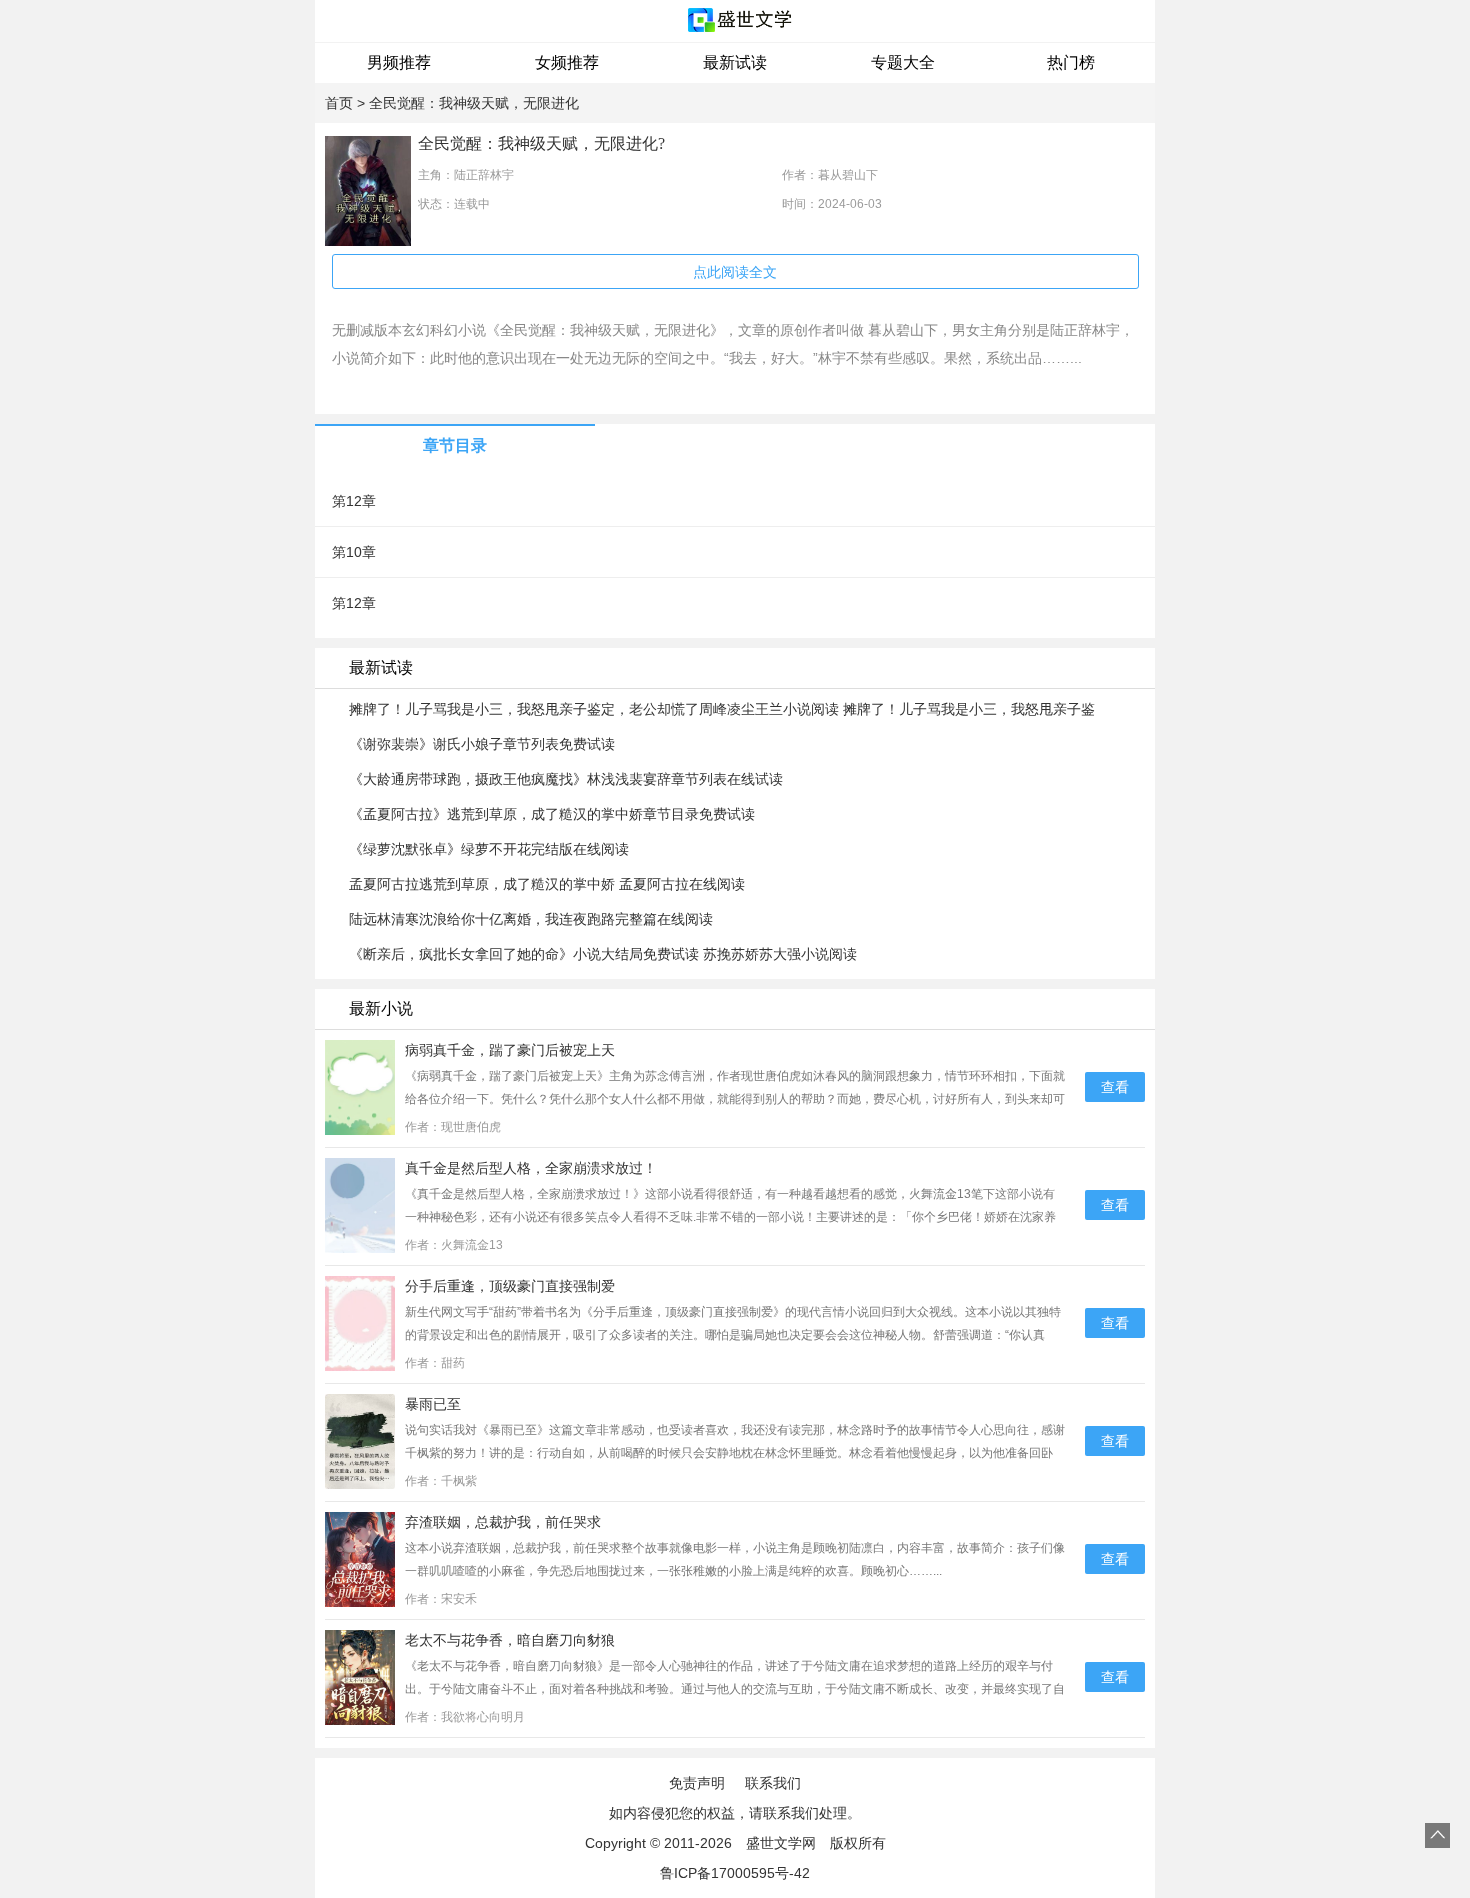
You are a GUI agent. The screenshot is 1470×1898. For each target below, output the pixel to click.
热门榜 (1071, 62)
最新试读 (735, 62)
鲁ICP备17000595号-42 (735, 1873)
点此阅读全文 (735, 272)
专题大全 (903, 62)
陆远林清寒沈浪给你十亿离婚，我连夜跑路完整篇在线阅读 (531, 919)
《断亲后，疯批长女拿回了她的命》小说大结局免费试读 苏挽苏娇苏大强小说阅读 (603, 954)
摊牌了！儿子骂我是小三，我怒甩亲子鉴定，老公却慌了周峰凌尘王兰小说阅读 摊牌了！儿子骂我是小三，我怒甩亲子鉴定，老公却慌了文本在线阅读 (722, 710)
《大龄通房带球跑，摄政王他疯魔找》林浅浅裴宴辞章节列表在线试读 (566, 779)
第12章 (354, 501)
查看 (1115, 1087)
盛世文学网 (781, 1843)
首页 (339, 103)
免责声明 (697, 1783)
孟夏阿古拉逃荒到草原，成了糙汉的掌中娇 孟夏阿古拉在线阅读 (547, 884)
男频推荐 (399, 62)
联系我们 (773, 1783)
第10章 (354, 552)
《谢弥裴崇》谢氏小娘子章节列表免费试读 (482, 744)
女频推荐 (567, 62)
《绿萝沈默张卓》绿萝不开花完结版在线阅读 (489, 849)
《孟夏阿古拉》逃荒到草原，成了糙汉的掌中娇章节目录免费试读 (552, 814)
